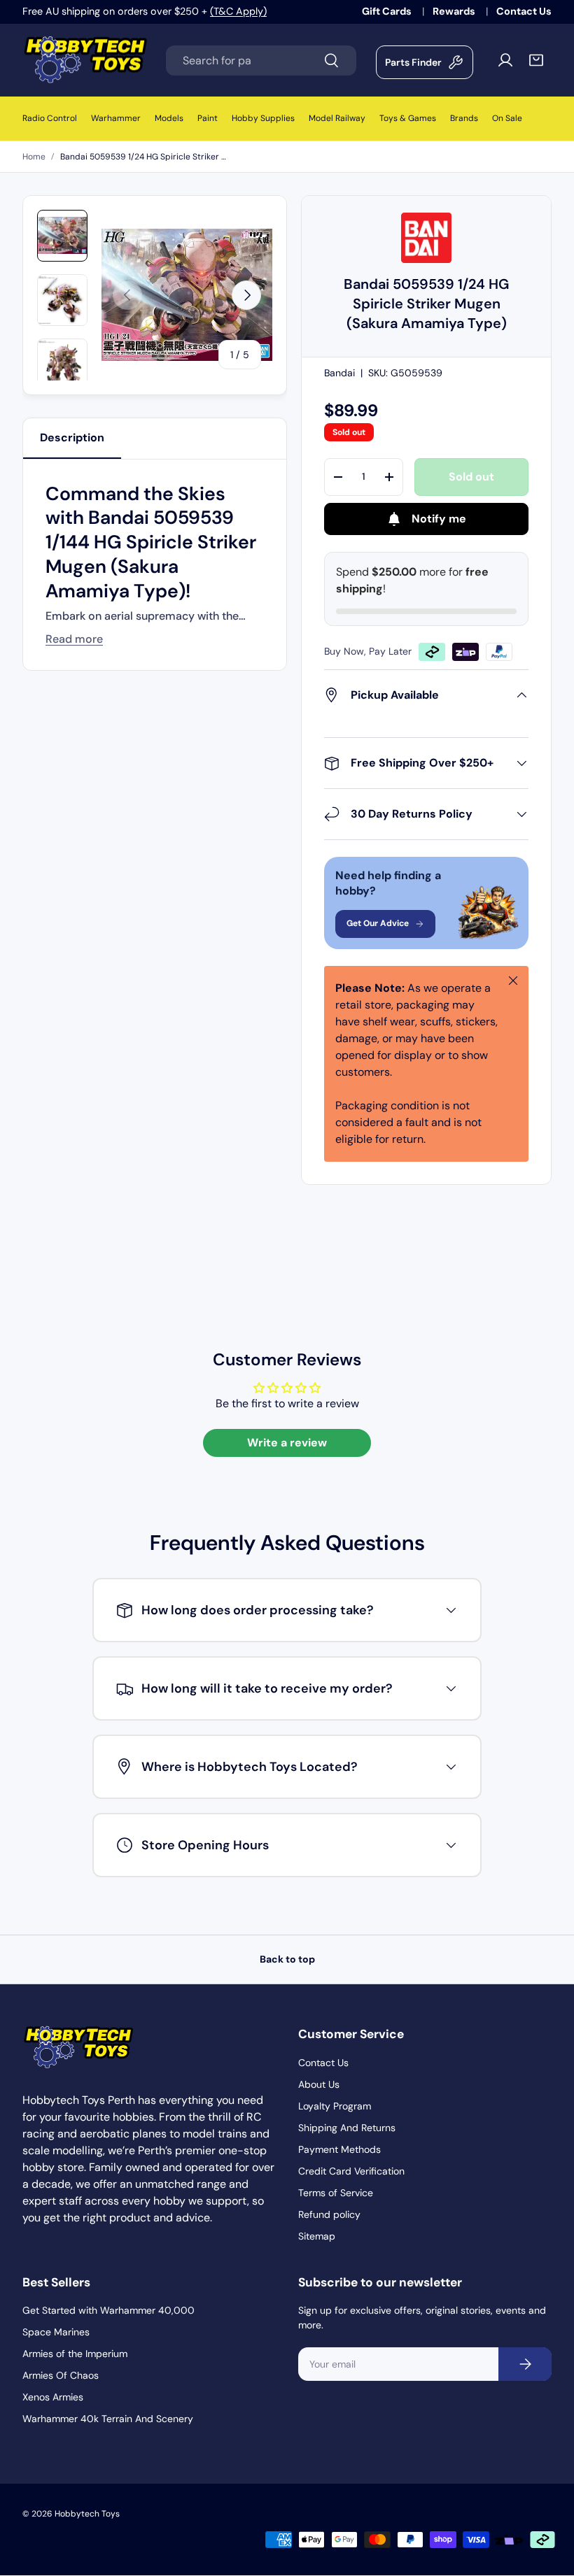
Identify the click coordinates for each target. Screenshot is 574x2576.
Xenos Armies (53, 2397)
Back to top (287, 1959)
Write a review (287, 1443)
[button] (536, 60)
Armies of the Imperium (75, 2354)
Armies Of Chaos (61, 2375)
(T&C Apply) (238, 11)
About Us (319, 2084)
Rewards (455, 11)
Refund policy (329, 2214)
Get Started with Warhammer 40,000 (108, 2310)
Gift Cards (388, 11)
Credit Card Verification (351, 2171)
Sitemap (317, 2236)
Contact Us (524, 11)
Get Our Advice (378, 923)
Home (34, 157)
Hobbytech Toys (87, 2514)
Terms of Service (336, 2193)
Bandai (339, 373)
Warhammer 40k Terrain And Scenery (108, 2419)
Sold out (471, 477)
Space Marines (56, 2332)
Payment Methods (339, 2149)
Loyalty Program (335, 2106)
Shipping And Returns (347, 2128)
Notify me (439, 519)
